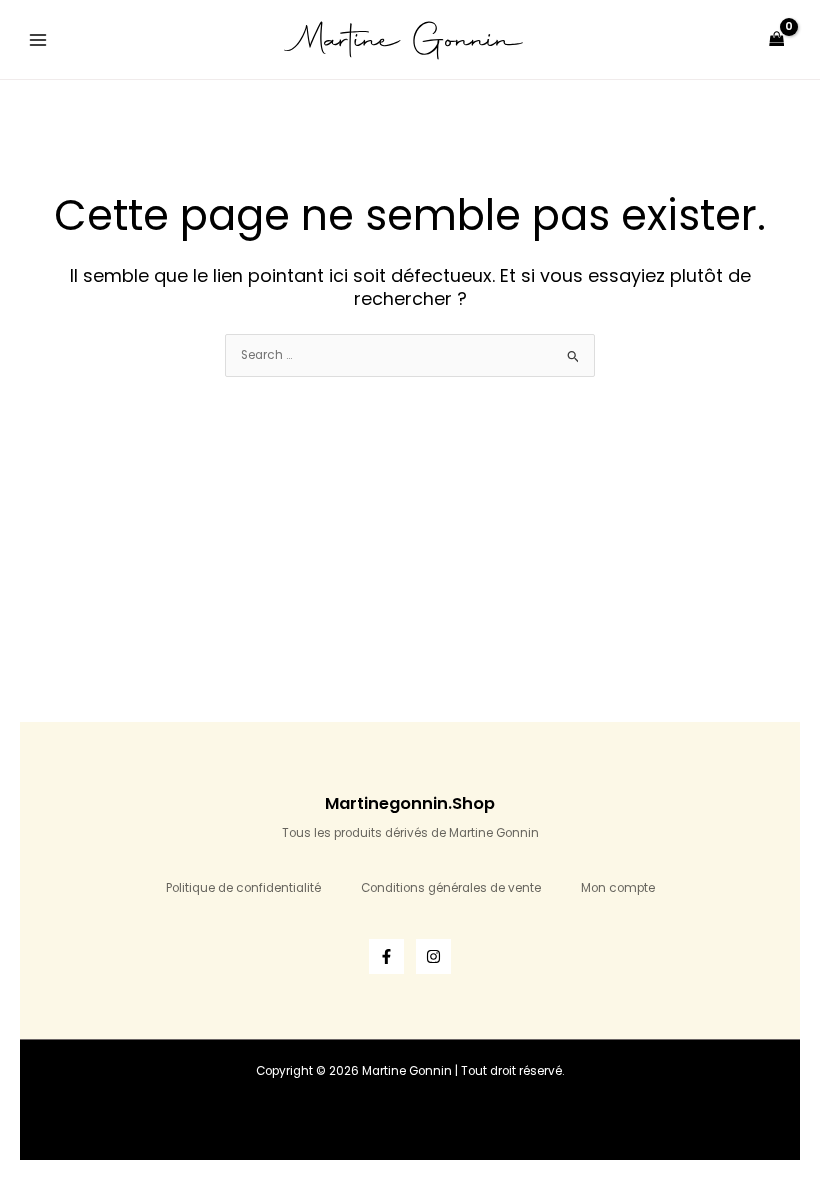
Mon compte (618, 888)
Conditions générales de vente (451, 888)
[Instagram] (433, 956)
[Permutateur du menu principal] (38, 39)
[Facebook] (386, 956)
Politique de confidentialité (243, 888)
